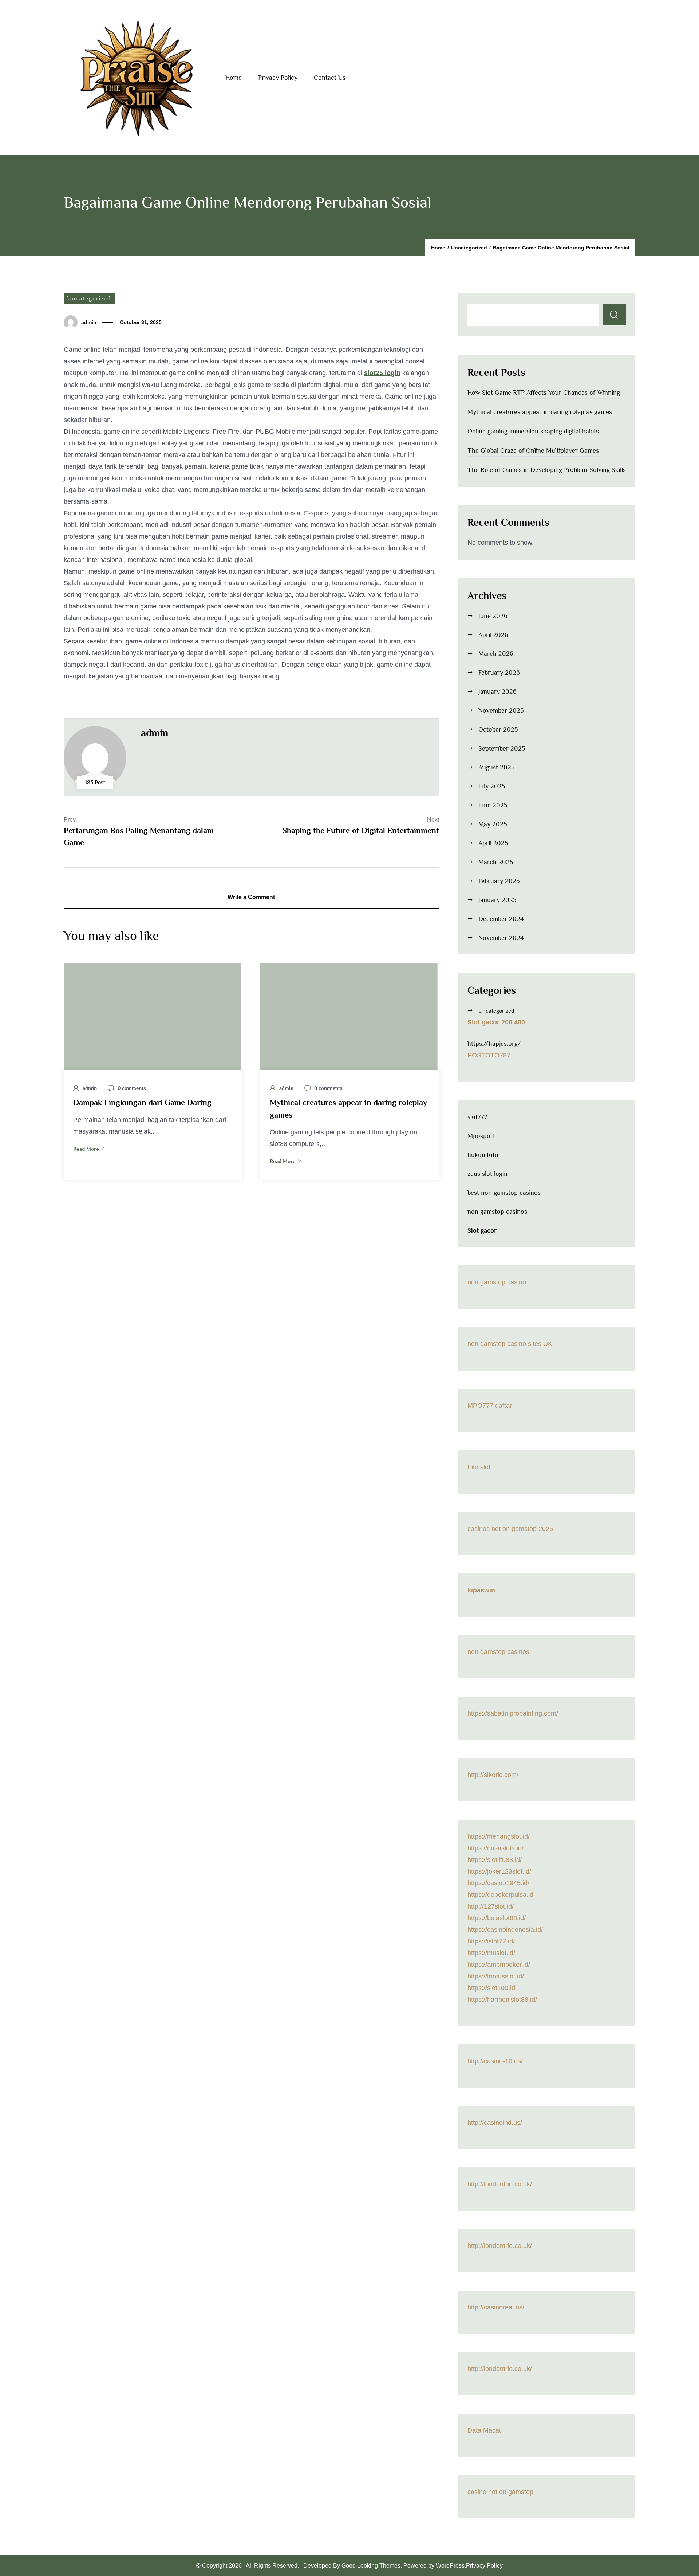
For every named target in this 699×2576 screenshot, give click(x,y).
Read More (86, 1149)
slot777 (477, 1117)
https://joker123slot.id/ (499, 1871)
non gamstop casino (497, 1282)
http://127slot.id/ (491, 1906)
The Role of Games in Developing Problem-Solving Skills (547, 470)
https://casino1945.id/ (498, 1883)
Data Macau (485, 2430)
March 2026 (496, 654)
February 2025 (499, 881)
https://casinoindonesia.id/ (505, 1930)
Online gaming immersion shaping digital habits (533, 431)
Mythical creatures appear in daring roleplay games (540, 412)
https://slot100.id (491, 1988)
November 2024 (501, 938)
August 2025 (497, 767)
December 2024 (501, 919)
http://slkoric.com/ (493, 1775)
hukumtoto (483, 1155)
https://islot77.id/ (491, 1941)
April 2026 (493, 635)
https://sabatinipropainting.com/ (513, 1713)
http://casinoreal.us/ (496, 2307)
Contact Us (330, 78)
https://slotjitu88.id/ (495, 1860)
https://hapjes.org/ (494, 1044)
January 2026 (497, 692)
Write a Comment (251, 897)
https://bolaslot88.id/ (497, 1918)
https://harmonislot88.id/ (502, 2000)
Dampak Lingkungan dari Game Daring (142, 1102)
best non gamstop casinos (504, 1193)
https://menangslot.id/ (499, 1836)
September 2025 (502, 748)
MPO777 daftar (490, 1406)
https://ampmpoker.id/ (499, 1965)
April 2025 (493, 843)
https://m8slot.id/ (491, 1953)
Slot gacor (482, 1230)
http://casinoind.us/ (495, 2123)
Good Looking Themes (371, 2565)
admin (89, 322)
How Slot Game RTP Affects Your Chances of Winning (544, 393)
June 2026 (493, 616)
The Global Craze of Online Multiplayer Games (533, 450)
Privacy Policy (278, 78)
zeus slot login (487, 1174)
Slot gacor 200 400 (496, 1022)
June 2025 (493, 805)
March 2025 (496, 862)
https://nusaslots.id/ (495, 1848)
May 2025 (493, 824)
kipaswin (481, 1590)
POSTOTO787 (489, 1055)
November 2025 (501, 710)
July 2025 (492, 786)
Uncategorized (89, 299)
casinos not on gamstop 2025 (510, 1529)
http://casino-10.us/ (495, 2061)
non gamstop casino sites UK (510, 1344)
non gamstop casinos (497, 1212)
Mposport (481, 1136)
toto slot (479, 1467)
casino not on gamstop (500, 2492)
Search (614, 315)
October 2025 (498, 729)
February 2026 (499, 673)
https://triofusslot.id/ (496, 1976)
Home (234, 78)
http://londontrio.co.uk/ (500, 2184)
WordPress (450, 2565)
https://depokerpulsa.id (500, 1895)
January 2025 (497, 900)
